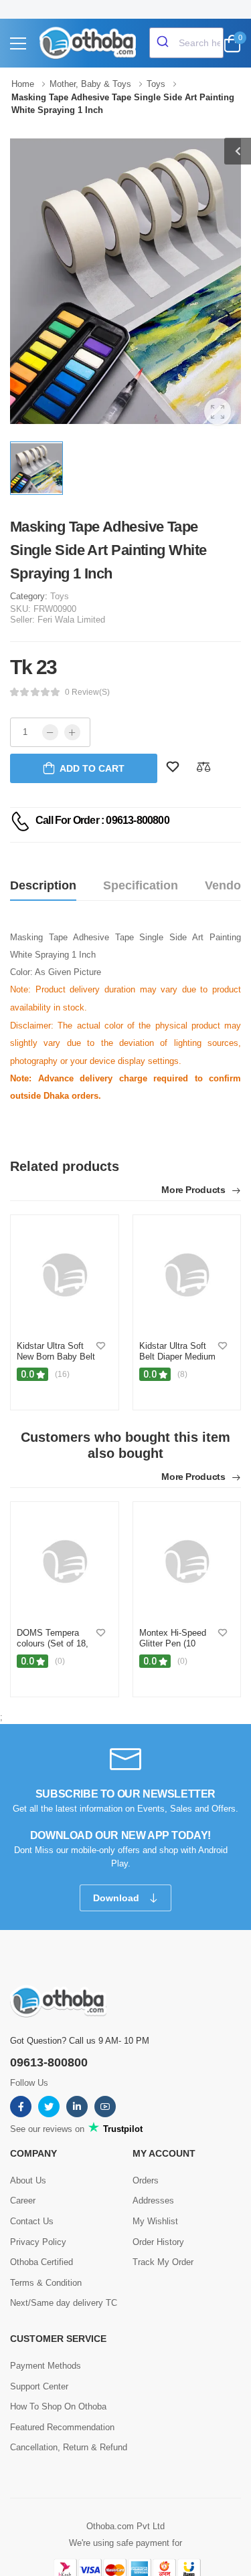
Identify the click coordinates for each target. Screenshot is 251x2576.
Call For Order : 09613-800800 (102, 820)
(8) (182, 1374)
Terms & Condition (46, 2283)
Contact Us (32, 2221)
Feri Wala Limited (71, 620)
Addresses (153, 2201)
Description (43, 885)
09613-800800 (49, 2062)
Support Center (39, 2386)
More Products (194, 1190)
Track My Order (163, 2262)
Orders (146, 2180)
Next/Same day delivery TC (64, 2303)
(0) (60, 1661)
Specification (141, 885)
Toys (60, 596)
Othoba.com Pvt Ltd (125, 2526)
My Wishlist (155, 2221)
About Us (28, 2180)
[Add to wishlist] (101, 1347)
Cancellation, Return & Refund (69, 2447)
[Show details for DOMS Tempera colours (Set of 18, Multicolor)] (65, 1562)
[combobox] (186, 43)
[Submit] (164, 43)
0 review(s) (87, 692)
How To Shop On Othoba (58, 2406)
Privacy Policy (38, 2242)
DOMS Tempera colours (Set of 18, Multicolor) (53, 1643)
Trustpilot (121, 2129)
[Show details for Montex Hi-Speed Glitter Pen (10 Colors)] (187, 1562)
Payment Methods (46, 2366)
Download (117, 1898)
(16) (62, 1374)
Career (23, 2201)
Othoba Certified (41, 2262)
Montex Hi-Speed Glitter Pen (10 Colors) (173, 1643)
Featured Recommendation (62, 2427)
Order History (158, 2242)
